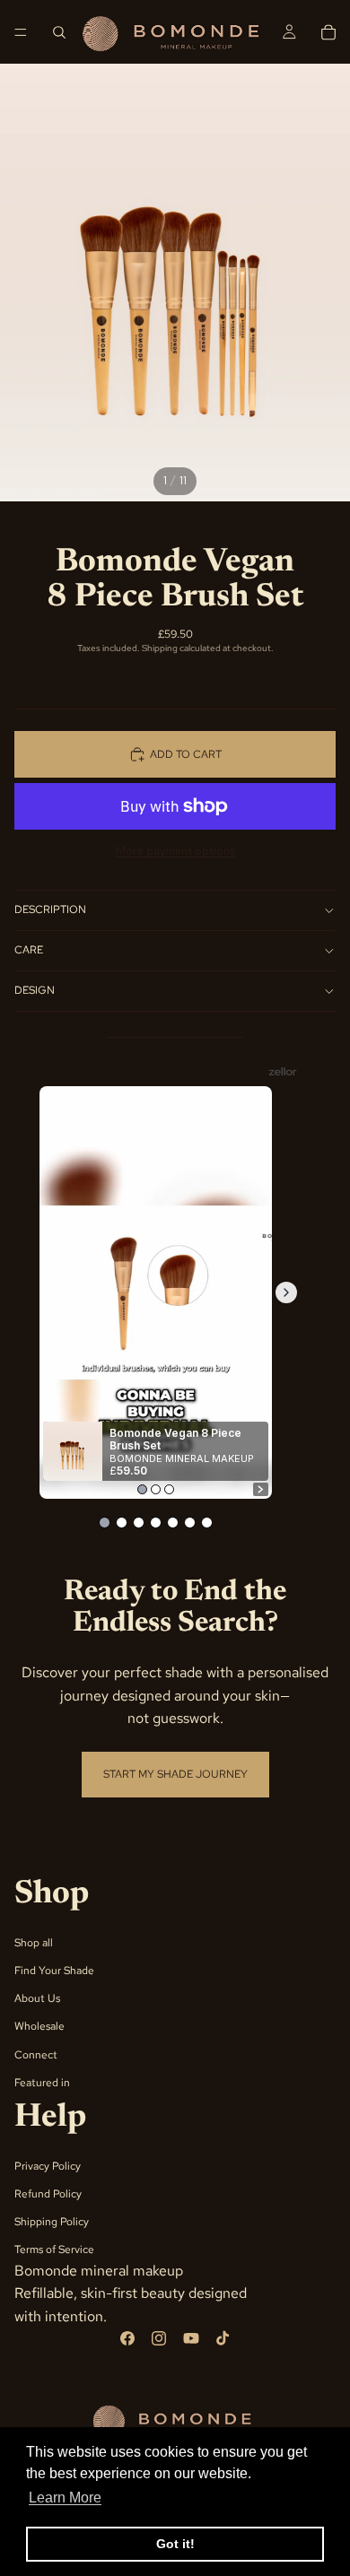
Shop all (34, 1942)
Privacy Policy (48, 2165)
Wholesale (39, 2026)
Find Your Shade (54, 1971)
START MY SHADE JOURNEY (175, 1774)
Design (35, 990)
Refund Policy (48, 2194)
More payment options (175, 850)
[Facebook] (127, 2338)
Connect (36, 2054)
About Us (37, 1998)
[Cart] (328, 32)
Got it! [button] (175, 2544)
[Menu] (21, 32)
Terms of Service (54, 2250)
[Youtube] (191, 2338)
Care (29, 950)
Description (50, 909)
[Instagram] (159, 2338)
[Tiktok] (223, 2338)
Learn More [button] (65, 2498)
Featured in (42, 2082)
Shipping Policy (52, 2222)
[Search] (59, 32)
